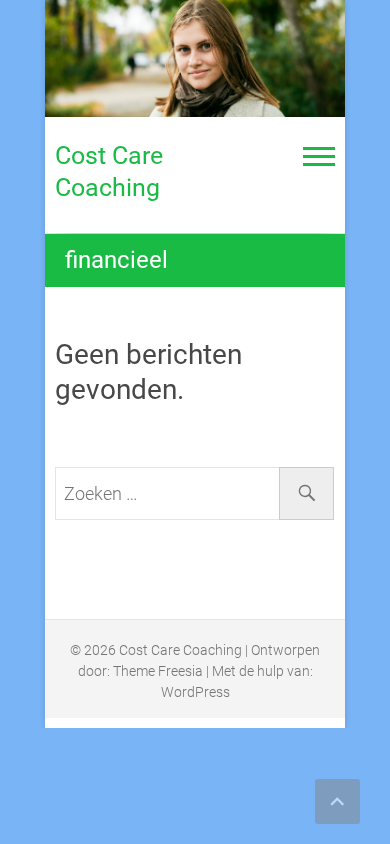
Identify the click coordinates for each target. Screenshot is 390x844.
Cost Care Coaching (109, 171)
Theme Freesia (158, 671)
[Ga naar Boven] (337, 801)
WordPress (195, 692)
